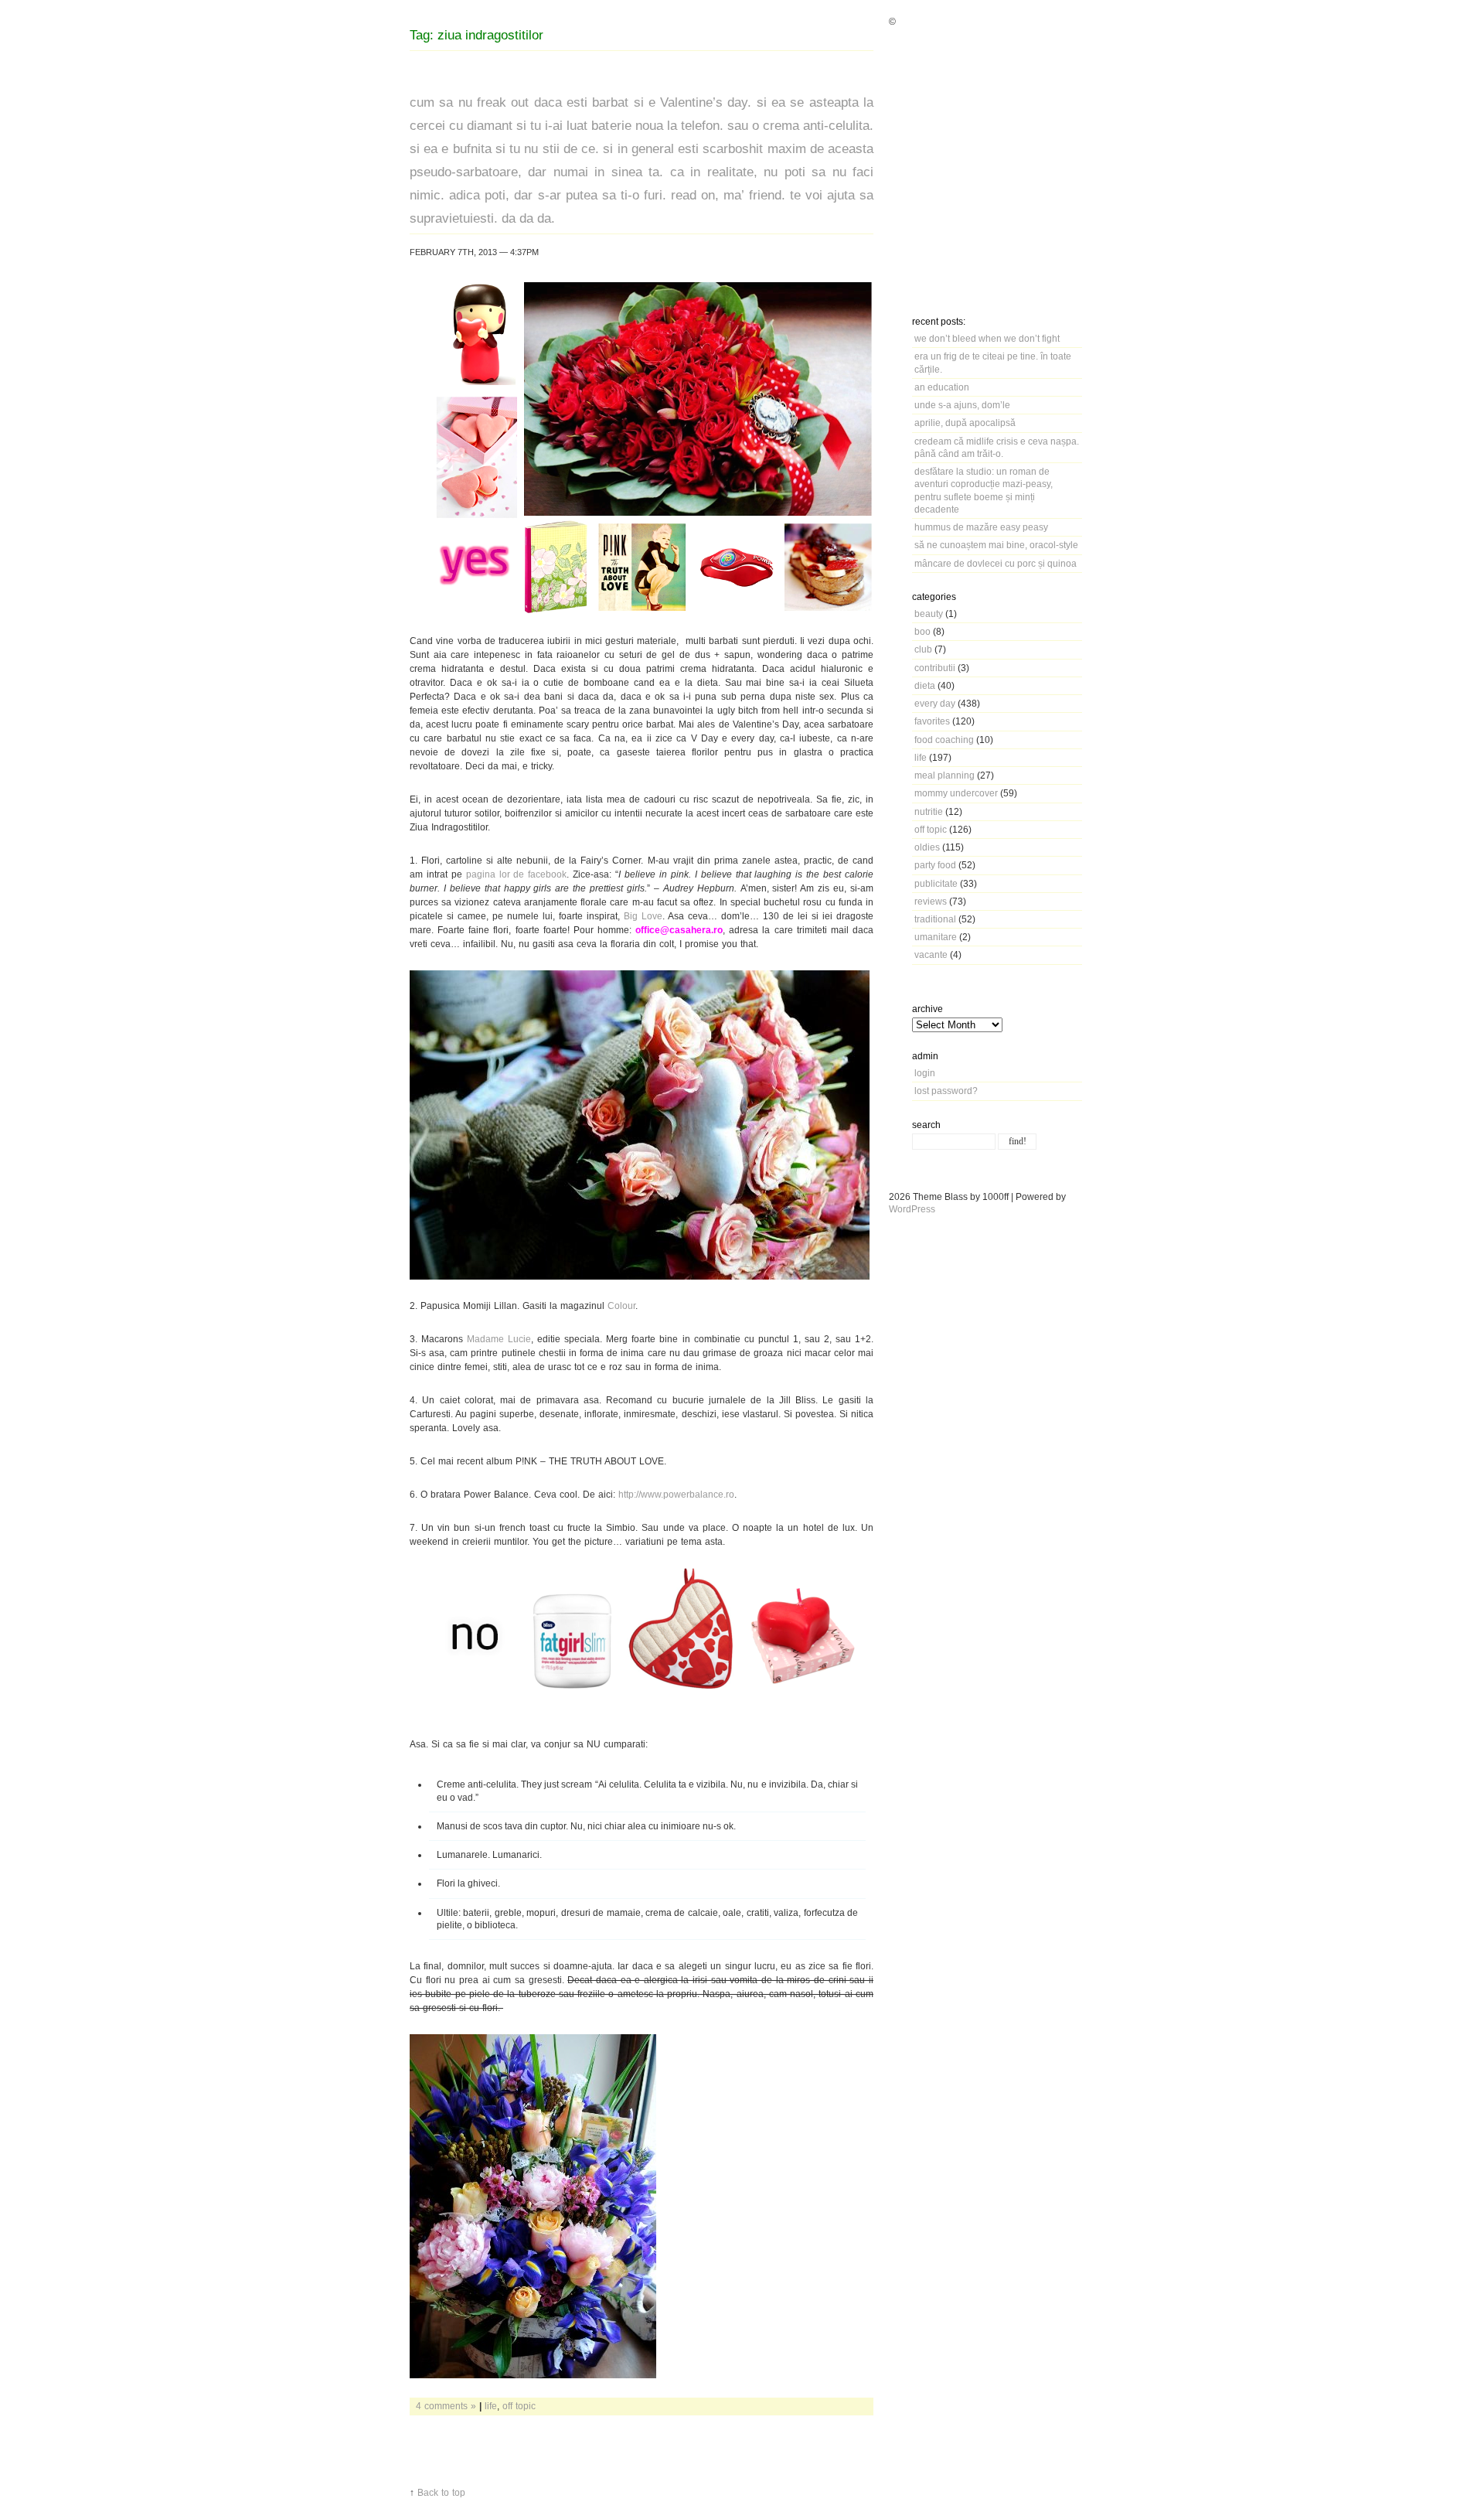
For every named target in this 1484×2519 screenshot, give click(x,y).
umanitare (936, 937)
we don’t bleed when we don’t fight (987, 338)
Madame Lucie (499, 1339)
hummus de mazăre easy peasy (981, 527)
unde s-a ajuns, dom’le (962, 405)
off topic (931, 829)
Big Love (643, 916)
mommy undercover (956, 793)
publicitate (936, 883)
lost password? (946, 1091)
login (925, 1073)
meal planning (945, 775)
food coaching (944, 740)
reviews (931, 901)
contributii (935, 668)
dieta (925, 685)
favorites (932, 721)
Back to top (441, 2492)
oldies (927, 847)
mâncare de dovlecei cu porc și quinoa (996, 563)
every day (935, 703)
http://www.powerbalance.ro (676, 1494)
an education (942, 387)
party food (935, 865)
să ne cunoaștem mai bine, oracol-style (996, 545)
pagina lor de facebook (517, 874)
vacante (931, 954)
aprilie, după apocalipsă (965, 423)
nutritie (929, 811)
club (923, 649)
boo (922, 631)
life (921, 757)
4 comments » (446, 2406)
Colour (621, 1306)
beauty (929, 614)
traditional (935, 919)
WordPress (912, 1209)
